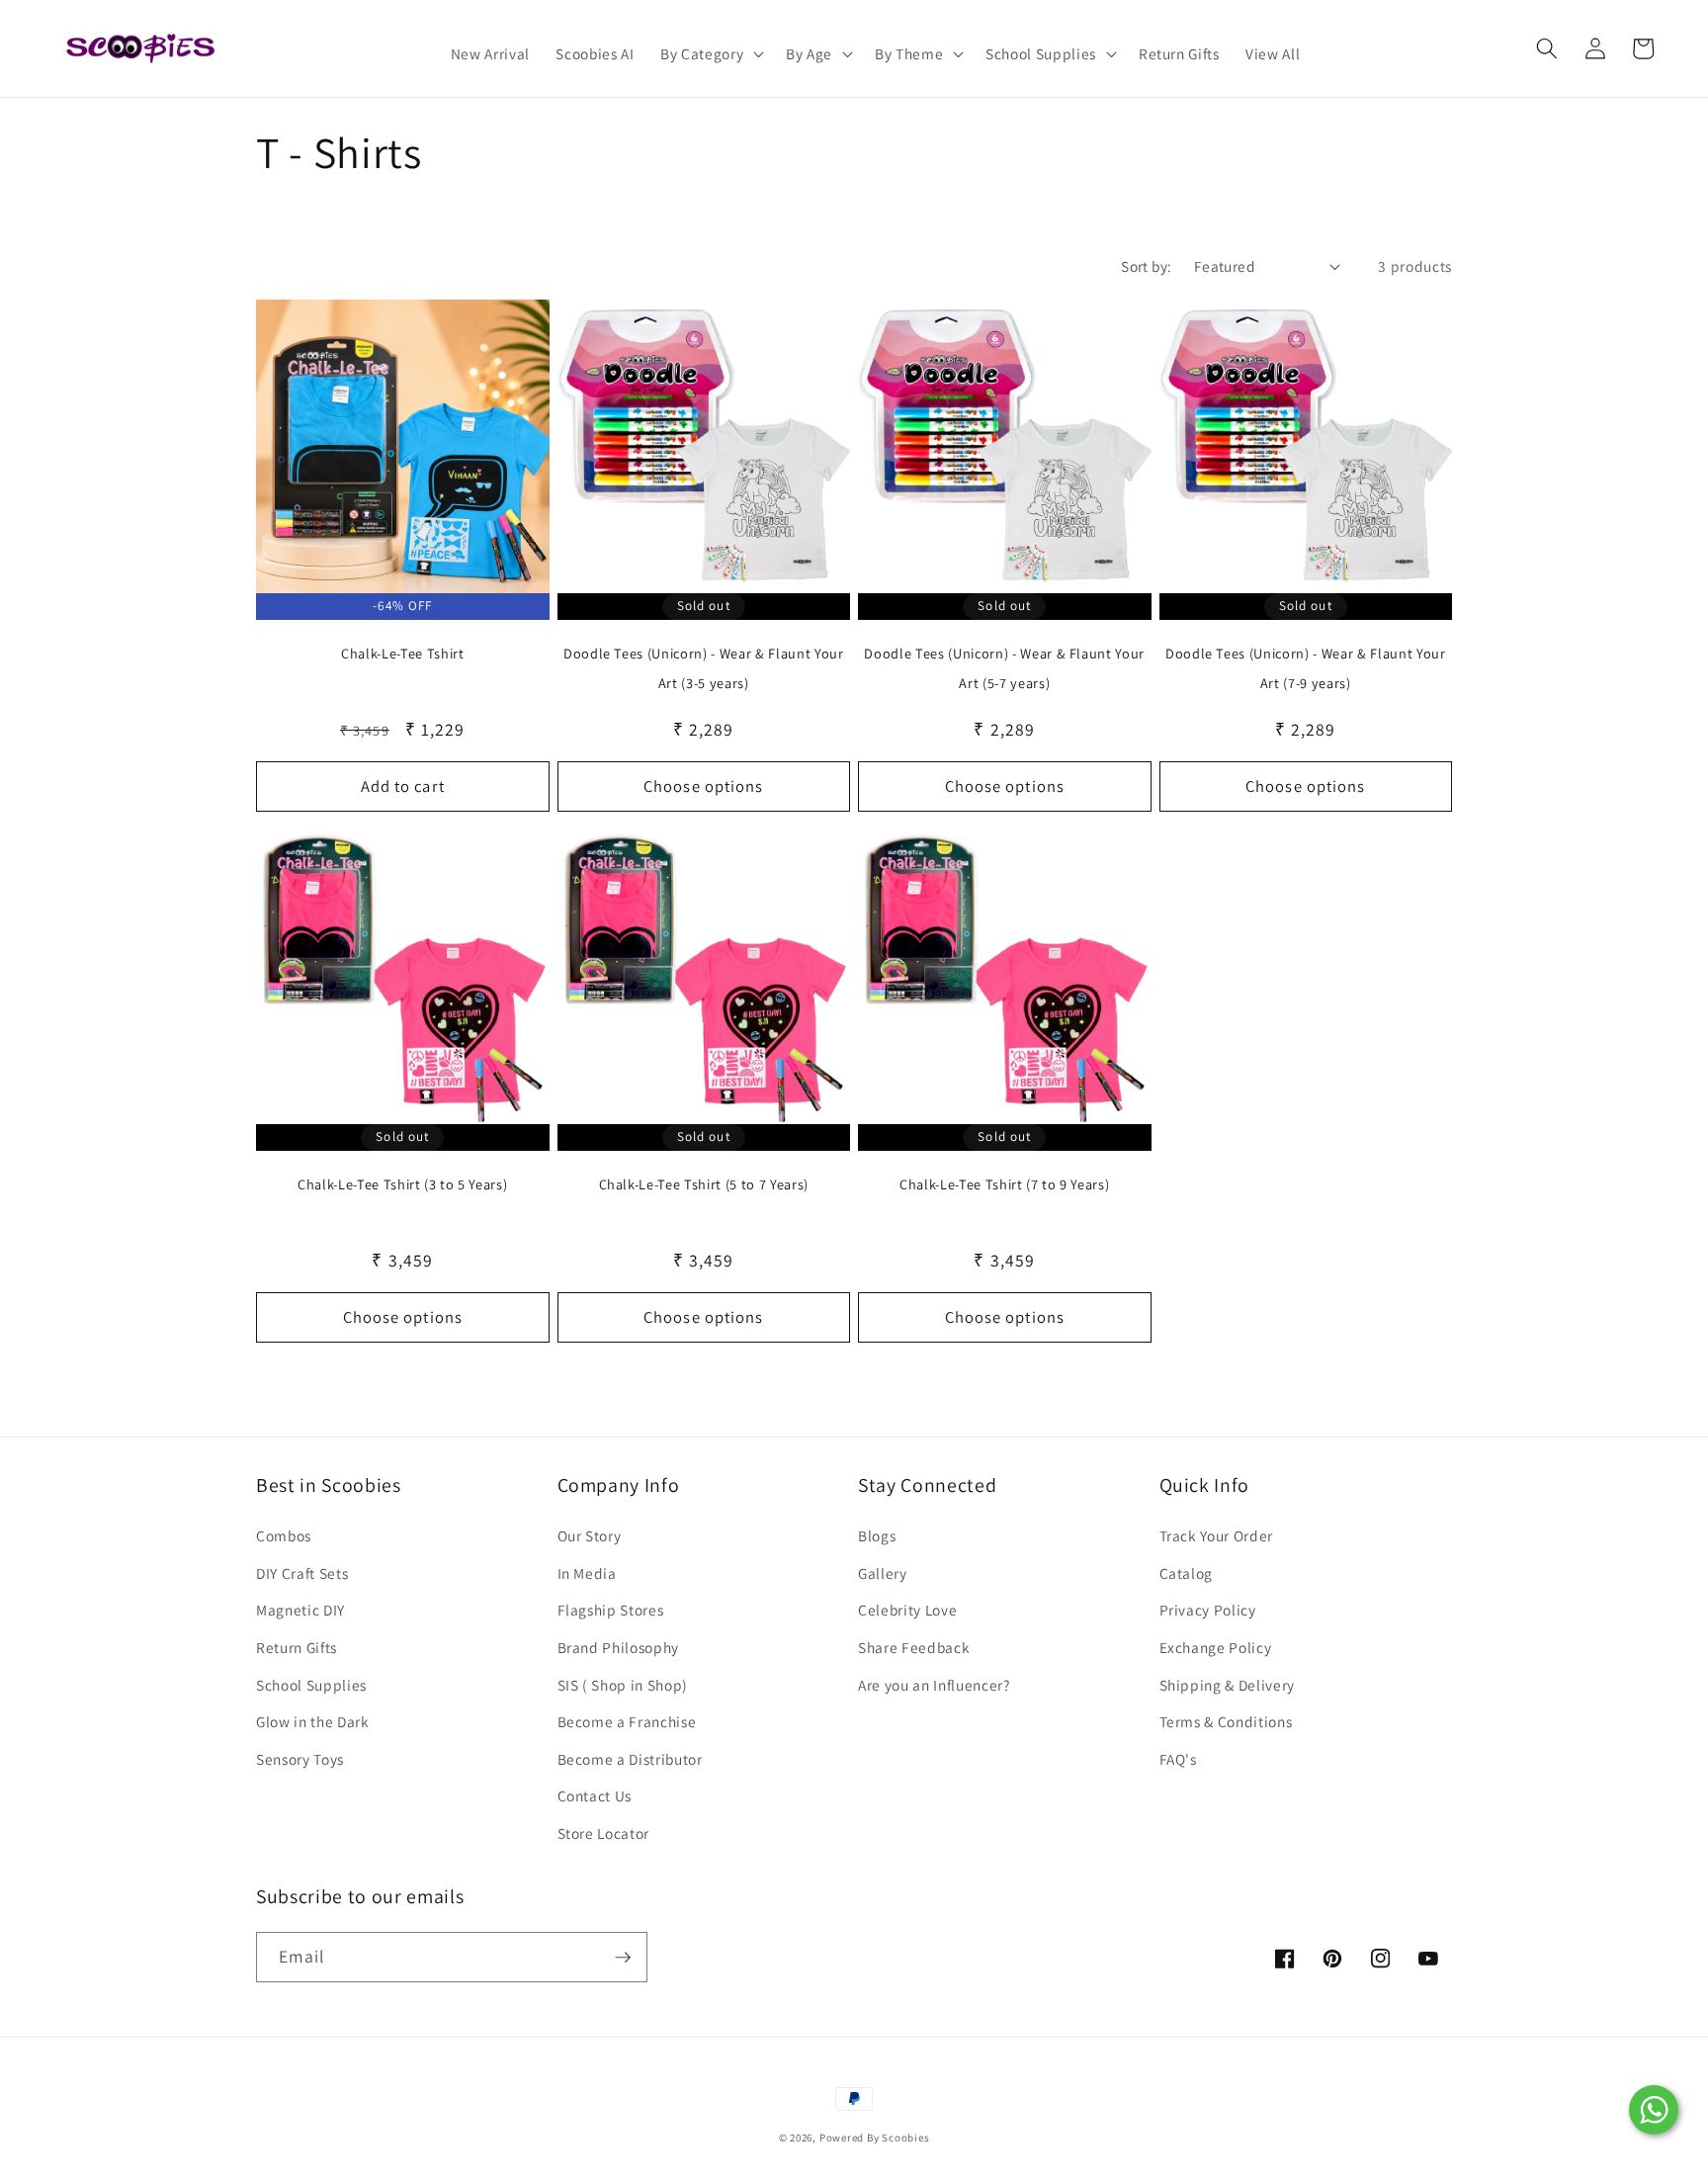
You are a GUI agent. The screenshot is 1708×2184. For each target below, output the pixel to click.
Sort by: (1147, 266)
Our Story (590, 1535)
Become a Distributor (630, 1759)
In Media (587, 1573)
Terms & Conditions (1226, 1721)
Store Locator (604, 1833)
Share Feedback (914, 1647)
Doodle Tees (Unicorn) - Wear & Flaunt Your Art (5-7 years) (1004, 668)
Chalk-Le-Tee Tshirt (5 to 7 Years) (704, 1184)
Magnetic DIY (300, 1610)
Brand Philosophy (619, 1647)
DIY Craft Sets (302, 1573)
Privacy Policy (1208, 1610)
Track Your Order (1217, 1535)
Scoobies (905, 2138)
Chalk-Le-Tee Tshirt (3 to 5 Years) (402, 1184)
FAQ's (1178, 1759)
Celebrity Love (907, 1610)
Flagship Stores (611, 1610)
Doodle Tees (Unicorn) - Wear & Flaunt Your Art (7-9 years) (1306, 668)
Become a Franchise (627, 1721)
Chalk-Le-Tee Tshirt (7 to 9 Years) (1004, 1184)
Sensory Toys (300, 1759)
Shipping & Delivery (1228, 1685)
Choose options (703, 786)
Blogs (877, 1535)
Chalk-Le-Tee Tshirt (403, 653)
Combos (284, 1535)
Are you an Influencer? (934, 1685)
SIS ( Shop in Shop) (623, 1685)
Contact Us (595, 1795)
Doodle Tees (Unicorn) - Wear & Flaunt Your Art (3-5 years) (704, 668)
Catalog (1187, 1573)
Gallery (883, 1573)
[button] (710, 54)
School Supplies (311, 1685)
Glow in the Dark (313, 1721)
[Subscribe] (623, 1958)
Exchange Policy (1216, 1647)
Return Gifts (297, 1647)
